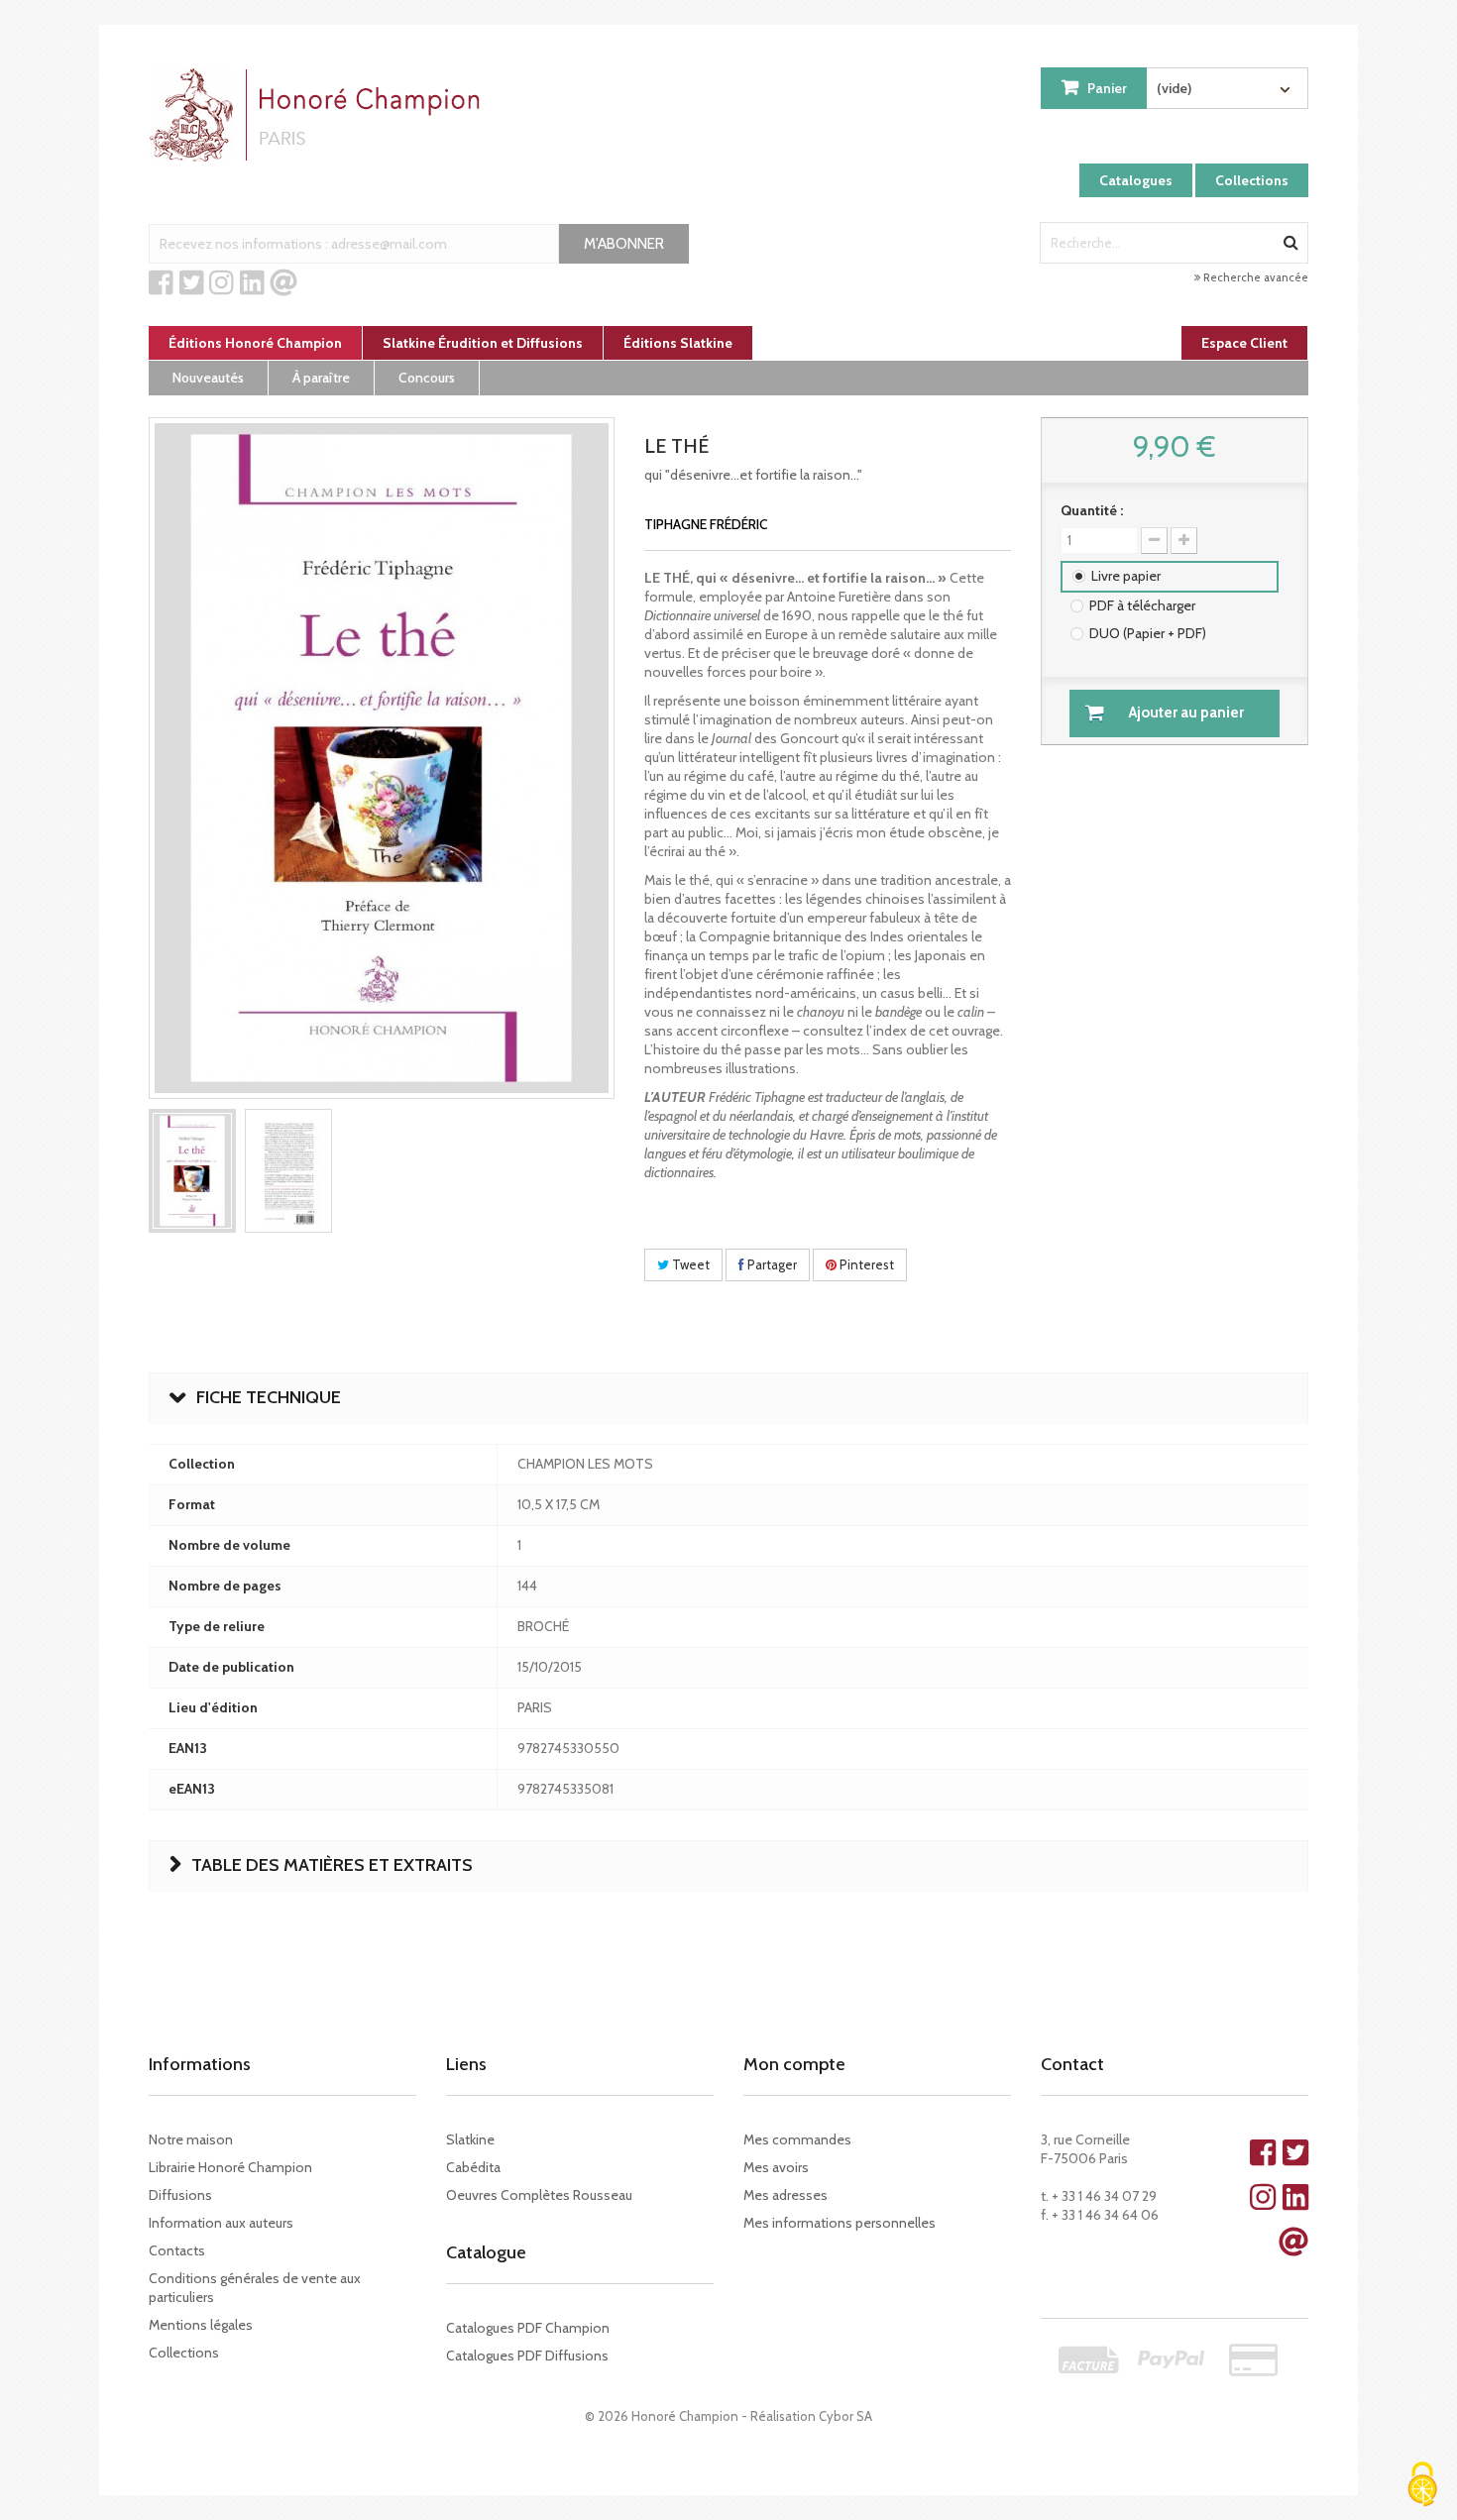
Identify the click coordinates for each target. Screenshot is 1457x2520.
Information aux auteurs (221, 2223)
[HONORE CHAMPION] (319, 115)
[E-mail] (283, 283)
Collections (1252, 180)
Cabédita (473, 2167)
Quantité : (1092, 510)
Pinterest (865, 1264)
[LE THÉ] (192, 1171)
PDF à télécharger (1142, 605)
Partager (771, 1264)
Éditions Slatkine (678, 343)
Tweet (689, 1264)
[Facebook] (161, 283)
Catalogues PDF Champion (528, 2328)
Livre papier (1126, 576)
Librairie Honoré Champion (230, 2167)
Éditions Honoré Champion (255, 343)
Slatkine (470, 2139)
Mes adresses (785, 2195)
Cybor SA (845, 2416)
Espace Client (1244, 343)
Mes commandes (797, 2139)
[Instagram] (222, 283)
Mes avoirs (776, 2167)
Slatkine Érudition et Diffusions (483, 343)
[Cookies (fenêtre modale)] (1422, 2486)
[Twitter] (192, 283)
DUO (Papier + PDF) (1148, 633)
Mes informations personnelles (840, 2223)
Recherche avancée (1254, 277)
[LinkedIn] (252, 283)
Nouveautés (208, 378)
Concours (427, 378)
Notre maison (191, 2139)
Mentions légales (201, 2325)
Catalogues (1136, 180)
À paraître (321, 378)
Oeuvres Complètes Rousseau (539, 2195)
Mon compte (794, 2064)
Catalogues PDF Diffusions (527, 2356)
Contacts (177, 2250)
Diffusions (180, 2195)
